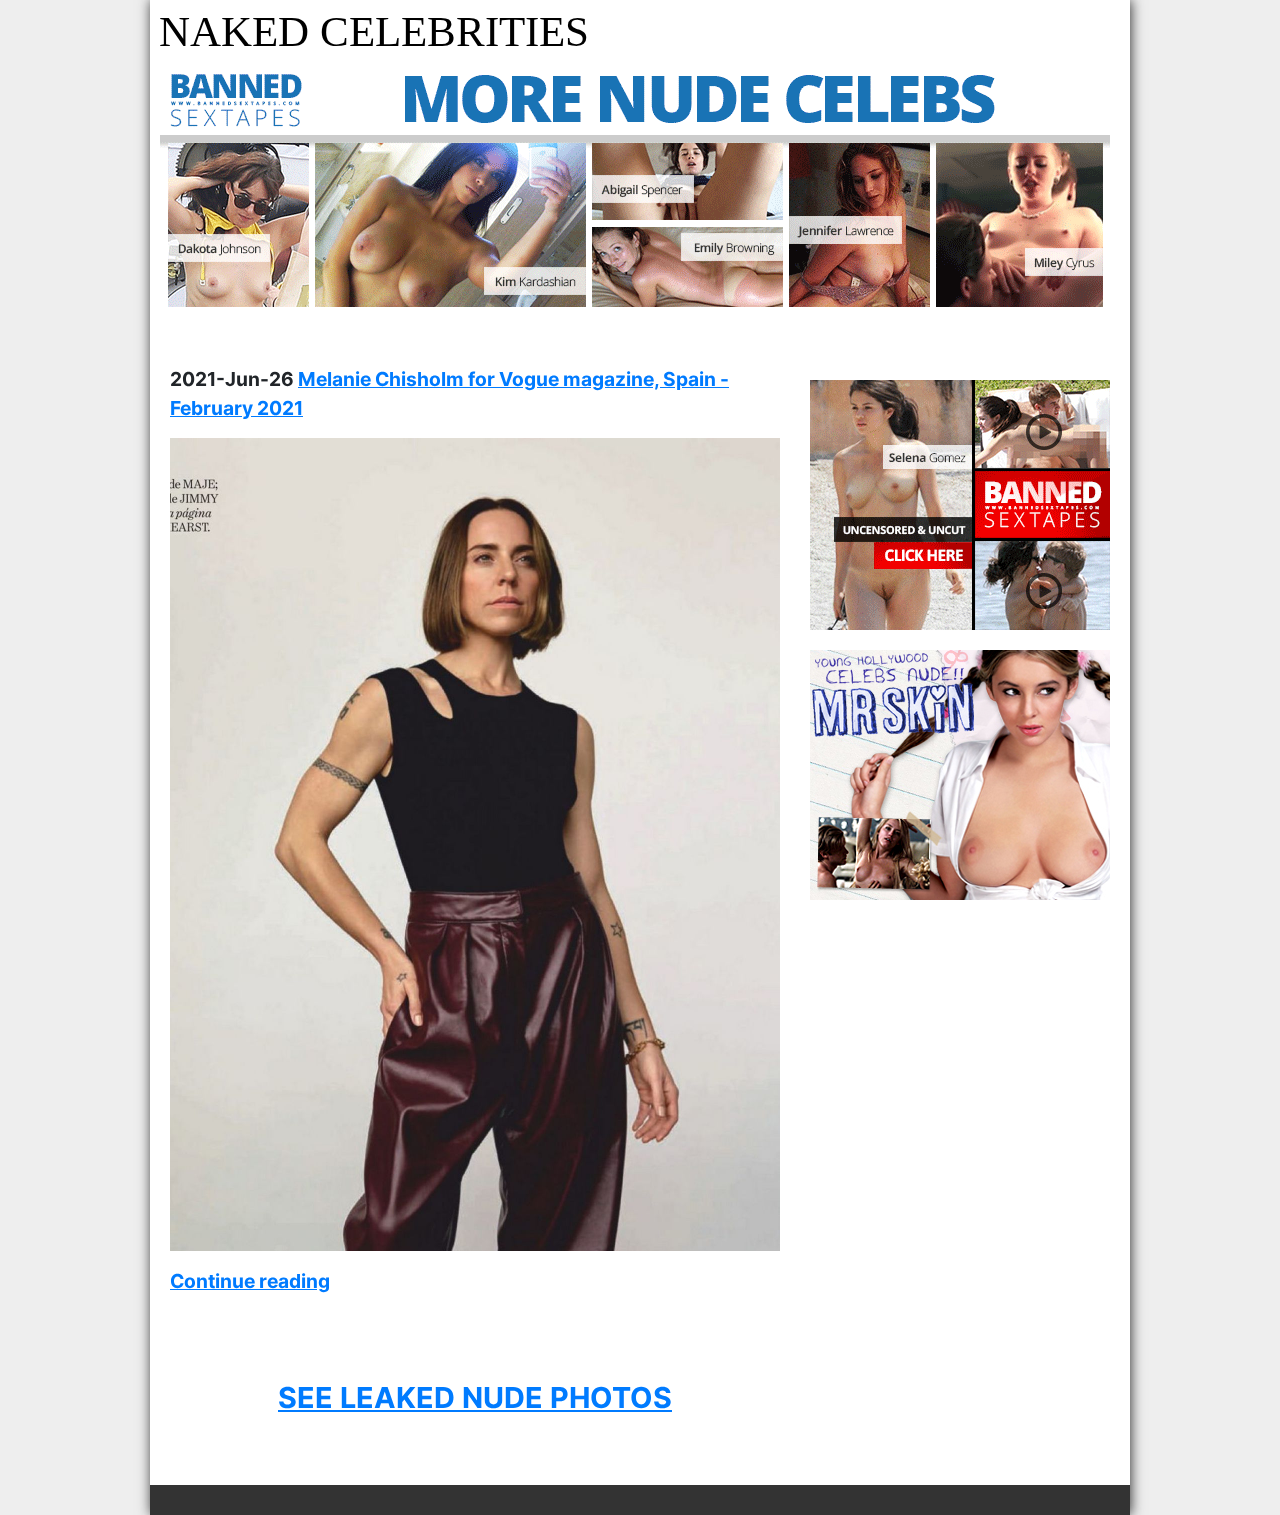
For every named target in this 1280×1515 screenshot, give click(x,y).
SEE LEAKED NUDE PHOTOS (475, 1397)
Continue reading (250, 1281)
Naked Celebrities (374, 31)
